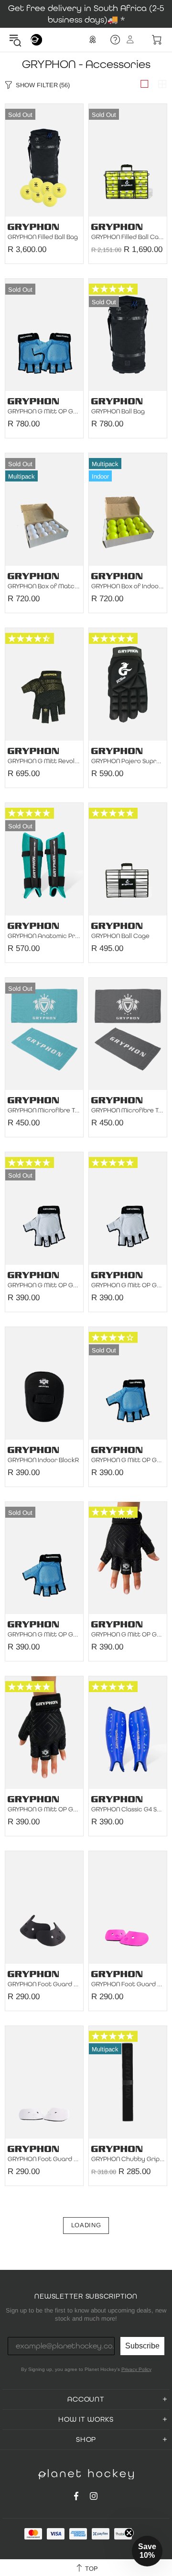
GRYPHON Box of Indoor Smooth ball (128, 586)
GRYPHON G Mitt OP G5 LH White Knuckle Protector (44, 1285)
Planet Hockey (36, 40)
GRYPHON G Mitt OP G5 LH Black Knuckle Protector (44, 1809)
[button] (147, 2551)
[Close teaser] (129, 2533)
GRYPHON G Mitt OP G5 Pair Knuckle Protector (44, 412)
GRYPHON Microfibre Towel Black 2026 (128, 1111)
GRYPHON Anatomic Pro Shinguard (44, 936)
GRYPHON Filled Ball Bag (43, 237)
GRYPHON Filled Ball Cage (128, 237)
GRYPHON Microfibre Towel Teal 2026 (44, 1111)
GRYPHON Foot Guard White (44, 2159)
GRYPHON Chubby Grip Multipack (128, 2159)
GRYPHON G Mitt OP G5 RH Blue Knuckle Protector (128, 1460)
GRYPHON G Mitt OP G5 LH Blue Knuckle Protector (44, 1635)
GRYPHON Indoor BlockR (43, 1460)
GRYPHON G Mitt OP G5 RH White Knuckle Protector (128, 1285)
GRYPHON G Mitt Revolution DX (44, 761)
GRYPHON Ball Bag (118, 412)
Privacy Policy (136, 2369)
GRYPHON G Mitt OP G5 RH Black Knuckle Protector (128, 1635)
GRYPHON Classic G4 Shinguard (128, 1809)
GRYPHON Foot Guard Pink (128, 1984)
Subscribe (142, 2346)
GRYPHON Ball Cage (120, 936)
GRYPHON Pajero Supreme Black (128, 761)
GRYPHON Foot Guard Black (44, 1984)
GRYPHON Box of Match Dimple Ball (44, 586)
